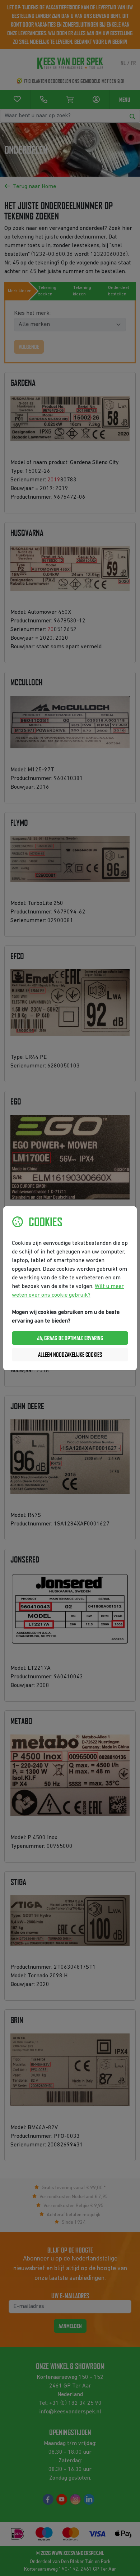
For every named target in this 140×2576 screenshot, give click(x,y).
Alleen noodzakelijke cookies (70, 1355)
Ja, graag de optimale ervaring (70, 1338)
